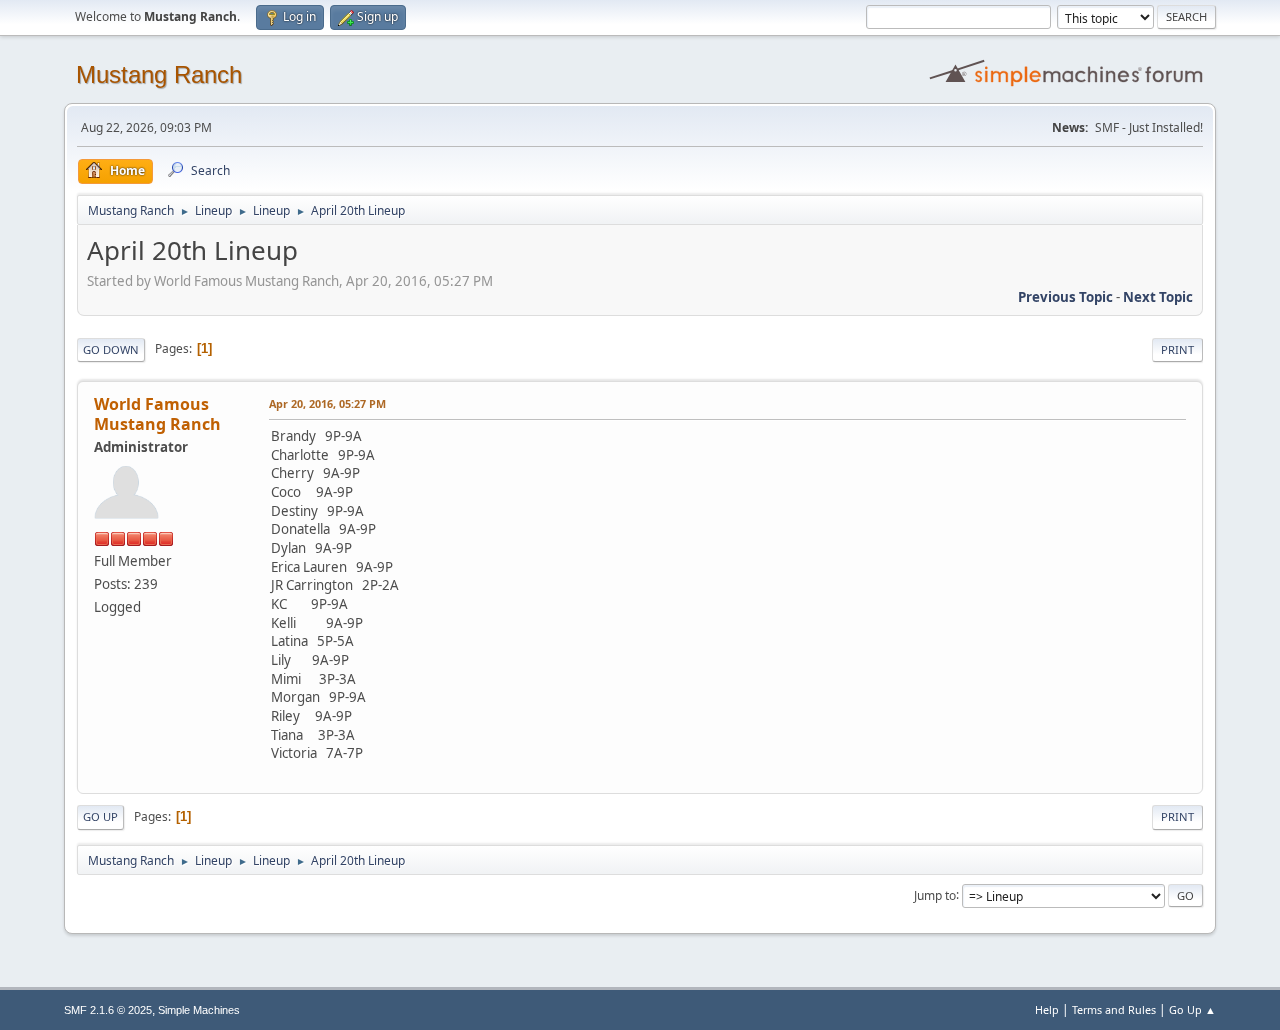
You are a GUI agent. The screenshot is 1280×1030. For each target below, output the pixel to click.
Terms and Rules (1114, 1009)
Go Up (100, 816)
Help (1047, 1009)
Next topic (1158, 297)
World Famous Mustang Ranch (157, 414)
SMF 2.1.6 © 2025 (108, 1010)
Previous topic (1065, 297)
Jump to (935, 894)
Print (1177, 349)
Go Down (111, 349)
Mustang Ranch (159, 74)
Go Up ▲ (1192, 1009)
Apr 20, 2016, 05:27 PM (327, 403)
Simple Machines (199, 1010)
